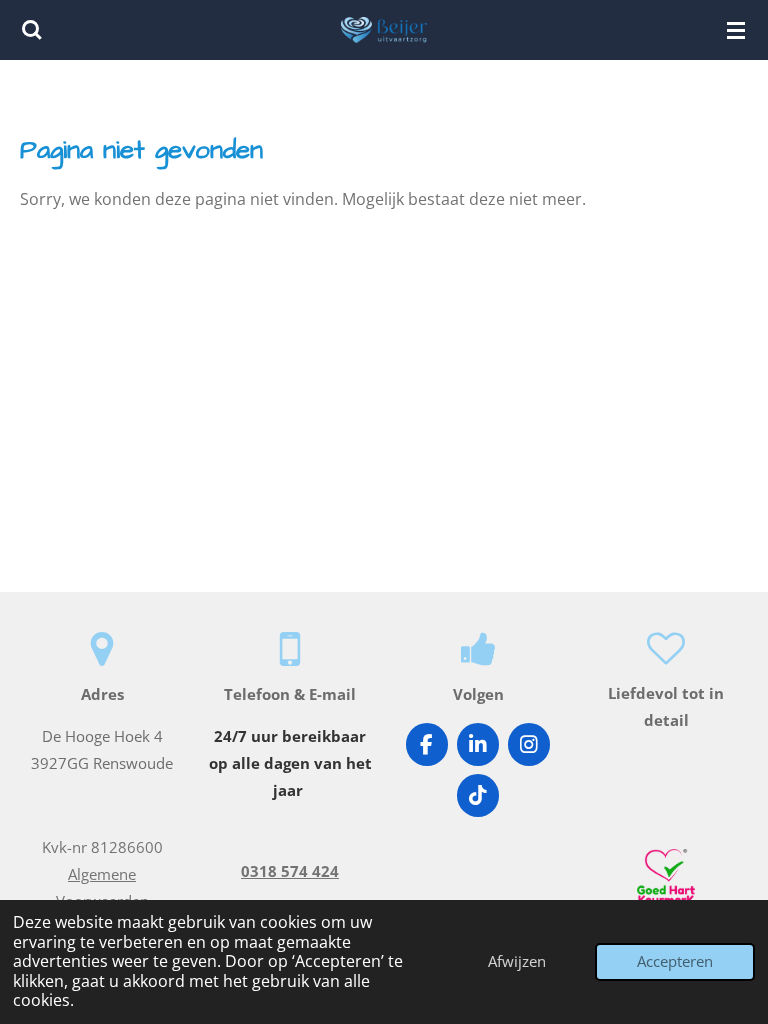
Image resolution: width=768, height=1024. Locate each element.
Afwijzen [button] (517, 961)
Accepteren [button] (675, 961)
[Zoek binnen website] (32, 30)
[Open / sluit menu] (736, 30)
